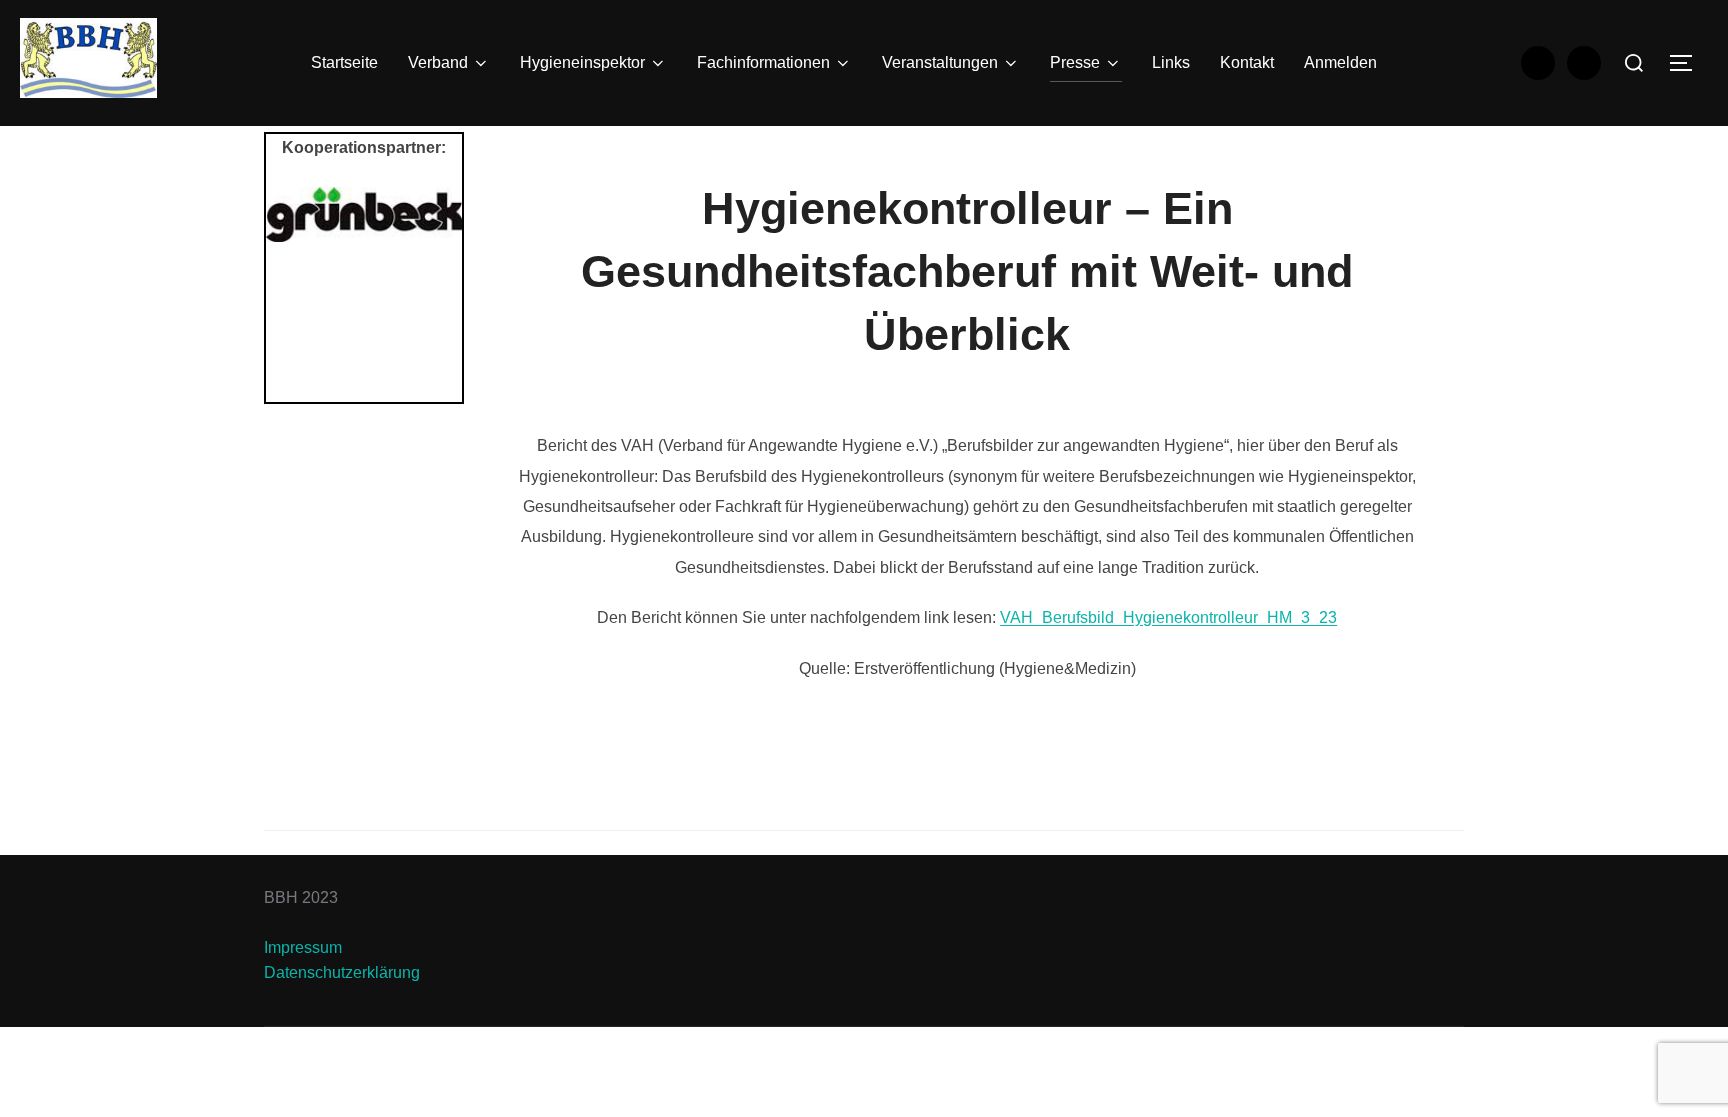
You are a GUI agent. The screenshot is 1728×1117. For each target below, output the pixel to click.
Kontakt (1247, 62)
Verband (438, 62)
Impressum (303, 947)
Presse (1075, 62)
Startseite (344, 62)
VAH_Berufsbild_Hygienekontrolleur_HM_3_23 (1168, 617)
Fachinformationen (763, 62)
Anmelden (1340, 62)
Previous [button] (291, 289)
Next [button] (437, 289)
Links (1171, 62)
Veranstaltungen (940, 62)
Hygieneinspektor (582, 62)
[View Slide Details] (364, 214)
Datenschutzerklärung (342, 972)
